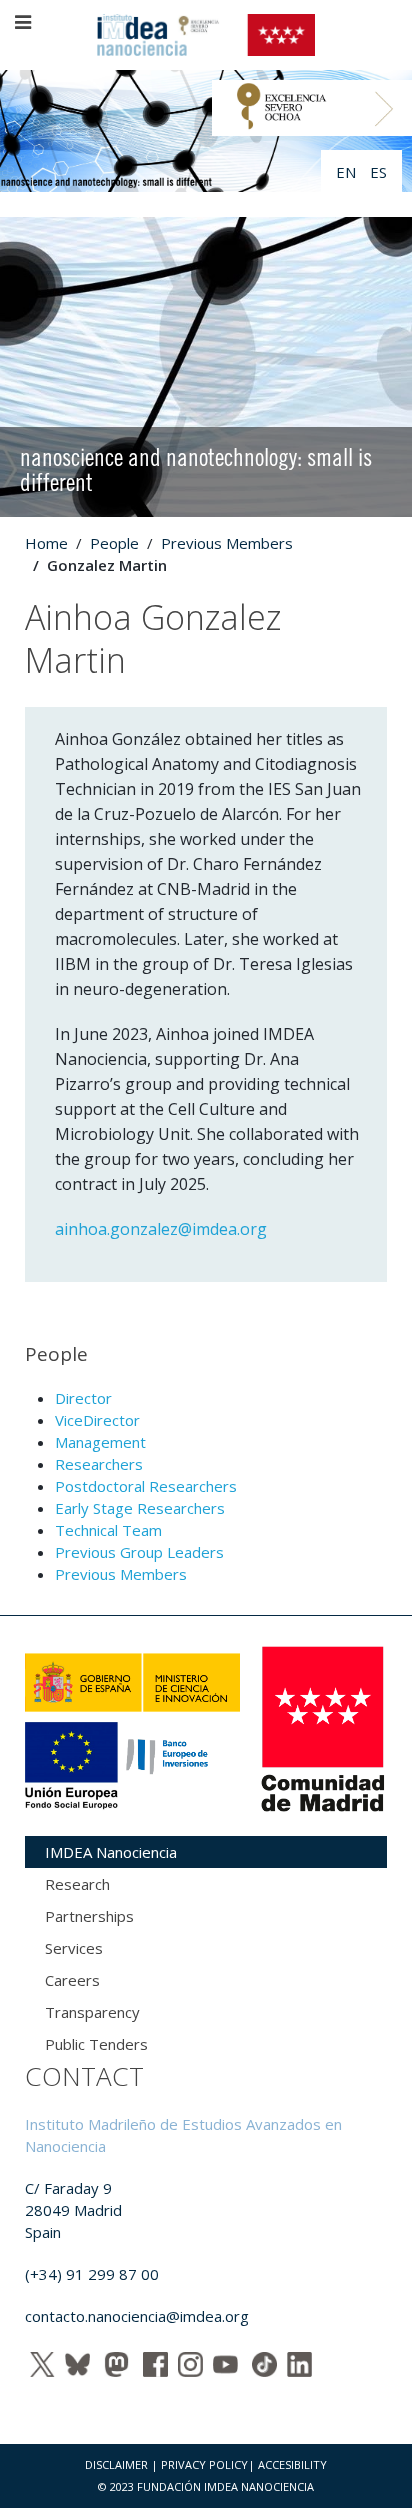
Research (77, 1884)
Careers (72, 1980)
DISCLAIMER (116, 2464)
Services (74, 1948)
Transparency (92, 2012)
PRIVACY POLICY (204, 2464)
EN (348, 172)
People (114, 543)
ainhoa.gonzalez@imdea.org (161, 1229)
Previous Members (227, 543)
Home (46, 543)
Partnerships (89, 1916)
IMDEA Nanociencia (111, 1852)
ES (378, 172)
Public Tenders (96, 2044)
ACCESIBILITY (292, 2464)
